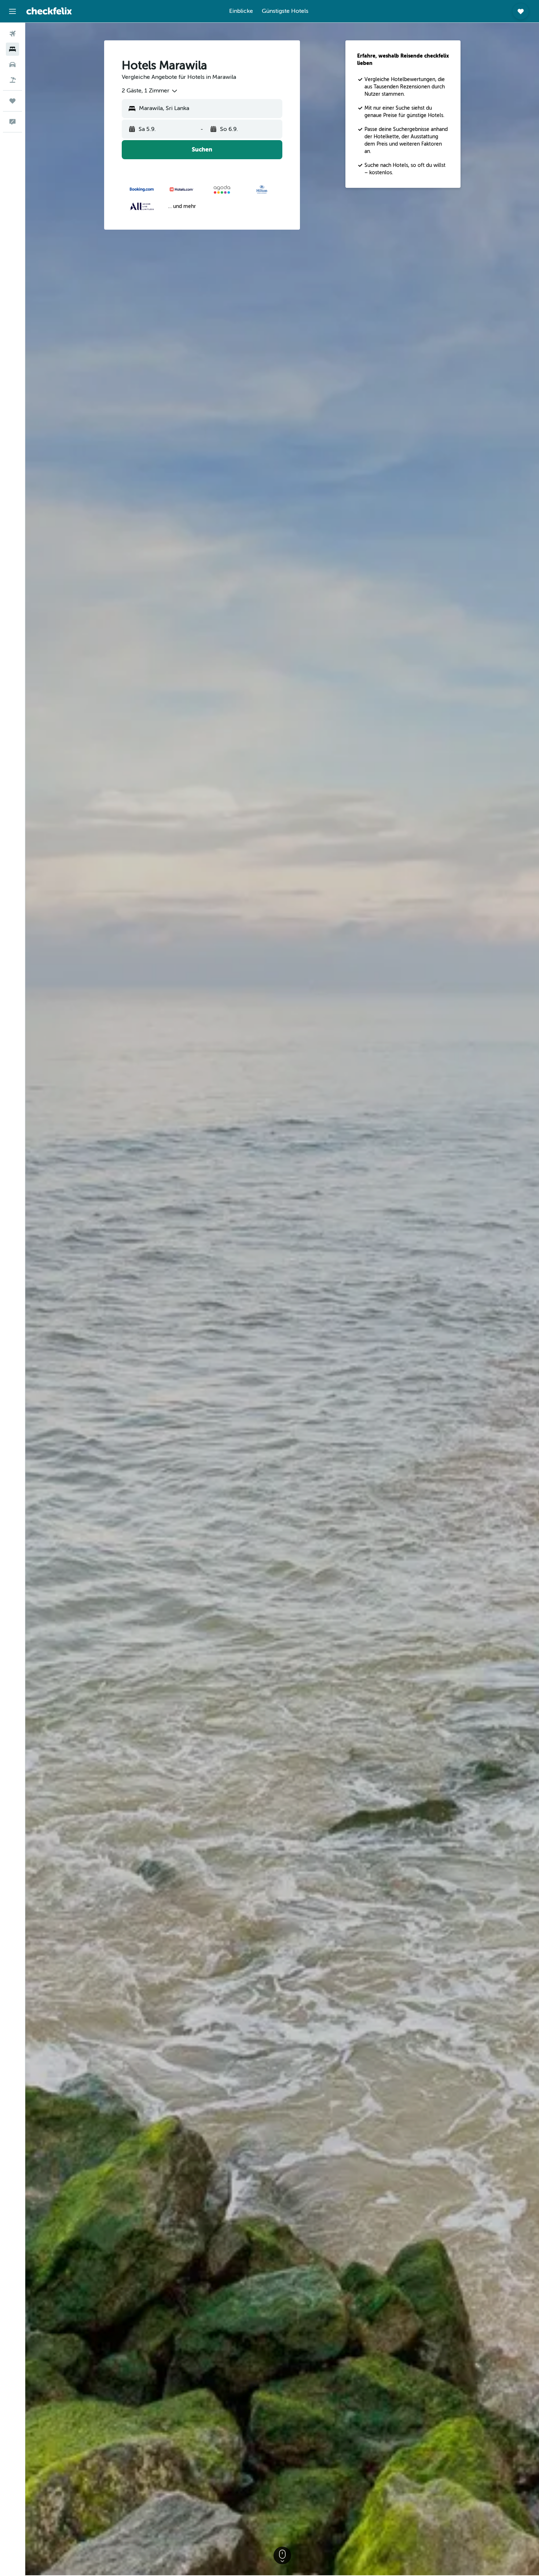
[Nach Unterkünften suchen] (12, 49)
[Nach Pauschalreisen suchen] (12, 80)
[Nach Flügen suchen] (12, 34)
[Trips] (12, 101)
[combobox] (150, 91)
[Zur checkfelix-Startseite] (49, 11)
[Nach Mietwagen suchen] (12, 65)
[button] (12, 11)
